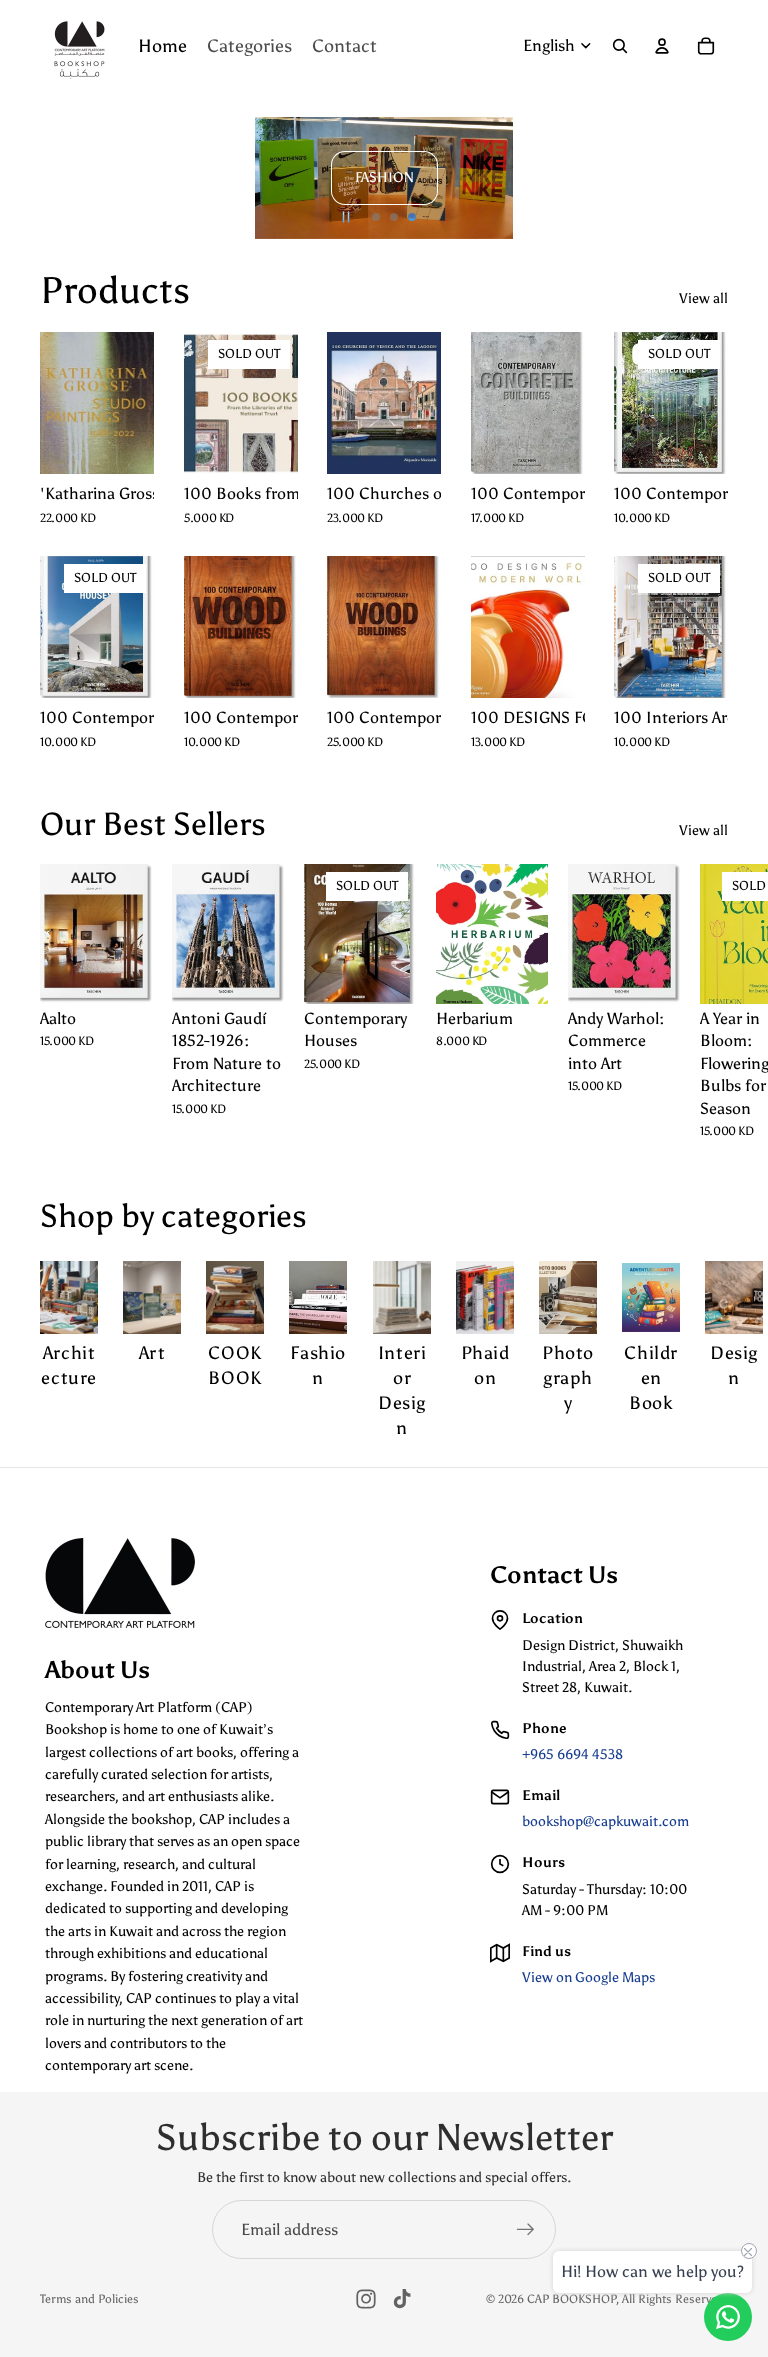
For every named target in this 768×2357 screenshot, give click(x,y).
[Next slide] (704, 178)
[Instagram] (366, 2299)
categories (234, 1216)
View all (703, 298)
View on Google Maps (588, 1977)
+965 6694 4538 (572, 1754)
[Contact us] (728, 2317)
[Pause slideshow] (346, 217)
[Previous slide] (64, 178)
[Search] (620, 46)
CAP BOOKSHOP (571, 2299)
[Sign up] (526, 2230)
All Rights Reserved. (675, 2299)
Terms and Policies (89, 2299)
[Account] (662, 46)
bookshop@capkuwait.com (605, 1821)
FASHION (384, 177)
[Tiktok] (402, 2299)
